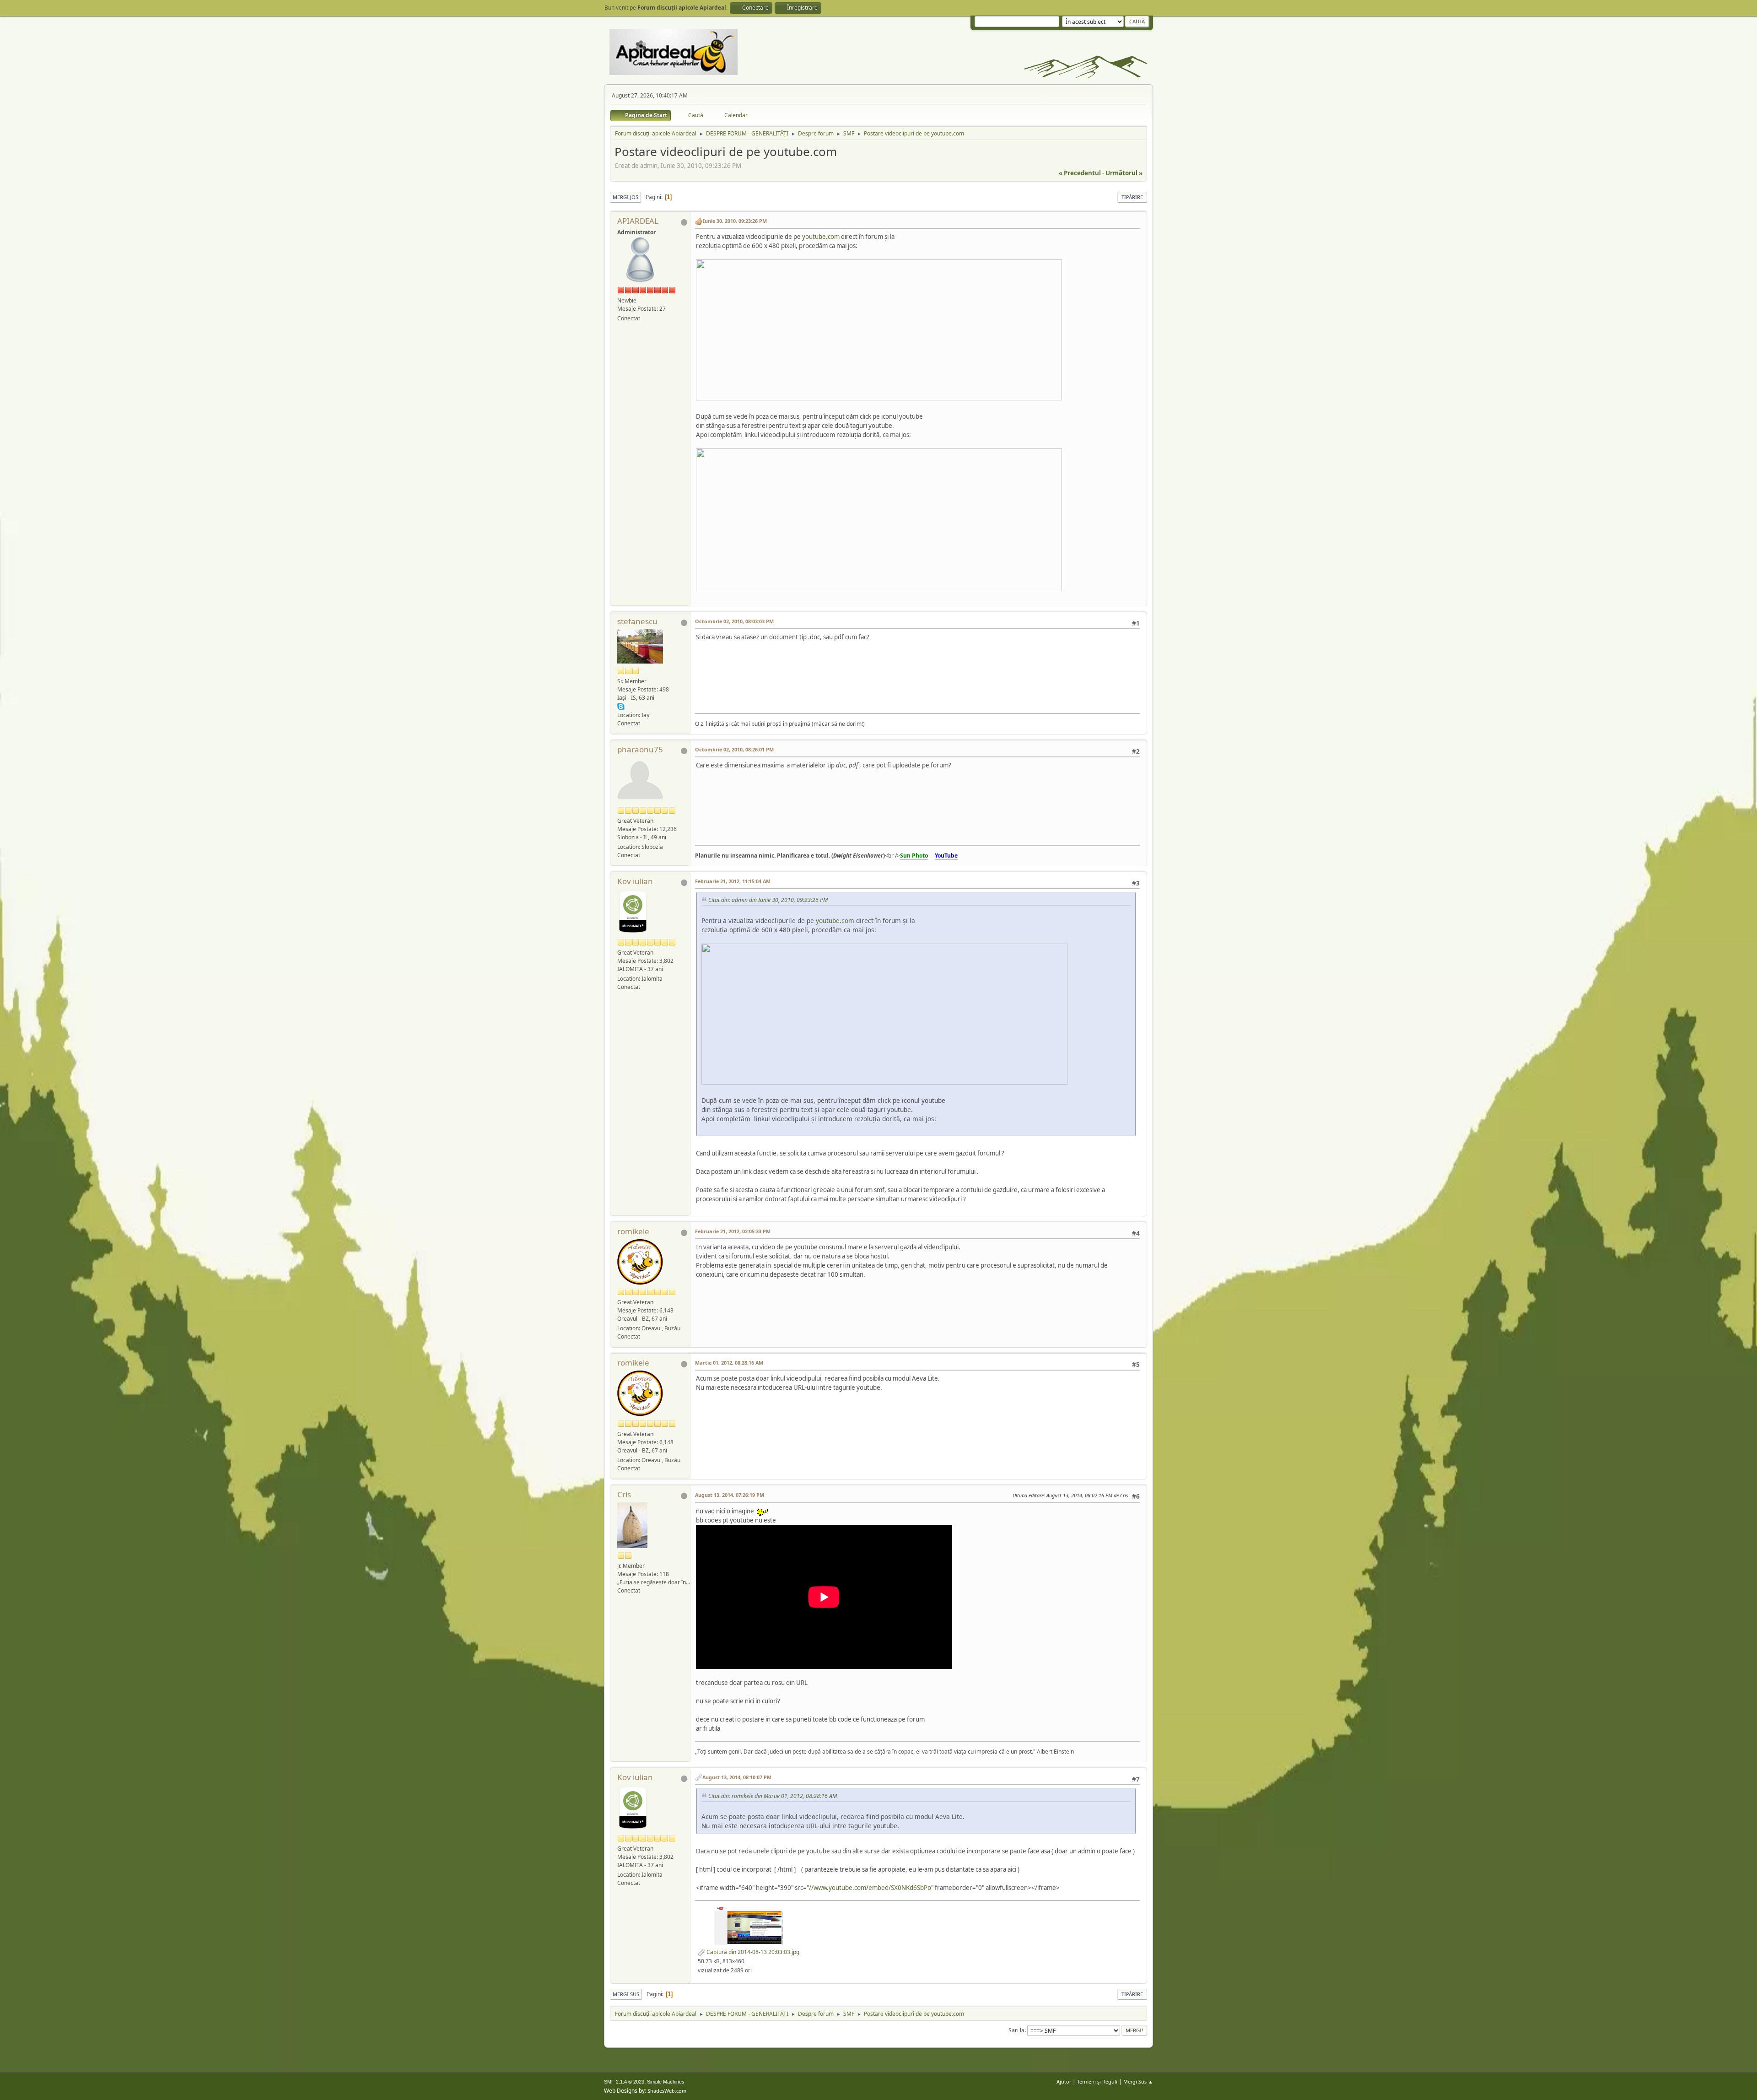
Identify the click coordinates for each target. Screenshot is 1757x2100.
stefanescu (637, 621)
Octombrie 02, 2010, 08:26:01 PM (734, 749)
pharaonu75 (640, 749)
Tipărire (1132, 197)
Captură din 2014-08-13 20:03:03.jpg (752, 1952)
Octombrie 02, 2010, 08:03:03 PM (734, 621)
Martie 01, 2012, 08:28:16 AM (729, 1363)
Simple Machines (666, 2082)
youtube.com (821, 237)
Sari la (1016, 2030)
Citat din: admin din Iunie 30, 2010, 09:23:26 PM (768, 900)
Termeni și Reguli (1097, 2081)
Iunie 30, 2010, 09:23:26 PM (735, 221)
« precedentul (1080, 173)
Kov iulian (635, 881)
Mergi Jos (625, 197)
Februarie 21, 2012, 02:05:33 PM (733, 1231)
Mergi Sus (626, 1994)
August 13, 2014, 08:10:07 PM (737, 1777)
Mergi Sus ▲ (1138, 2081)
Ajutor (1064, 2081)
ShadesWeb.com (667, 2091)
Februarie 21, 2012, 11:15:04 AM (733, 881)
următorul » (1124, 173)
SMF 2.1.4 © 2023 (624, 2082)
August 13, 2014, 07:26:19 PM (730, 1495)
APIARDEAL (638, 221)
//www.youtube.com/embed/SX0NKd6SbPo (870, 1888)
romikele (633, 1231)
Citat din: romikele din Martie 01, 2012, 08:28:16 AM (773, 1796)
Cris (624, 1494)
